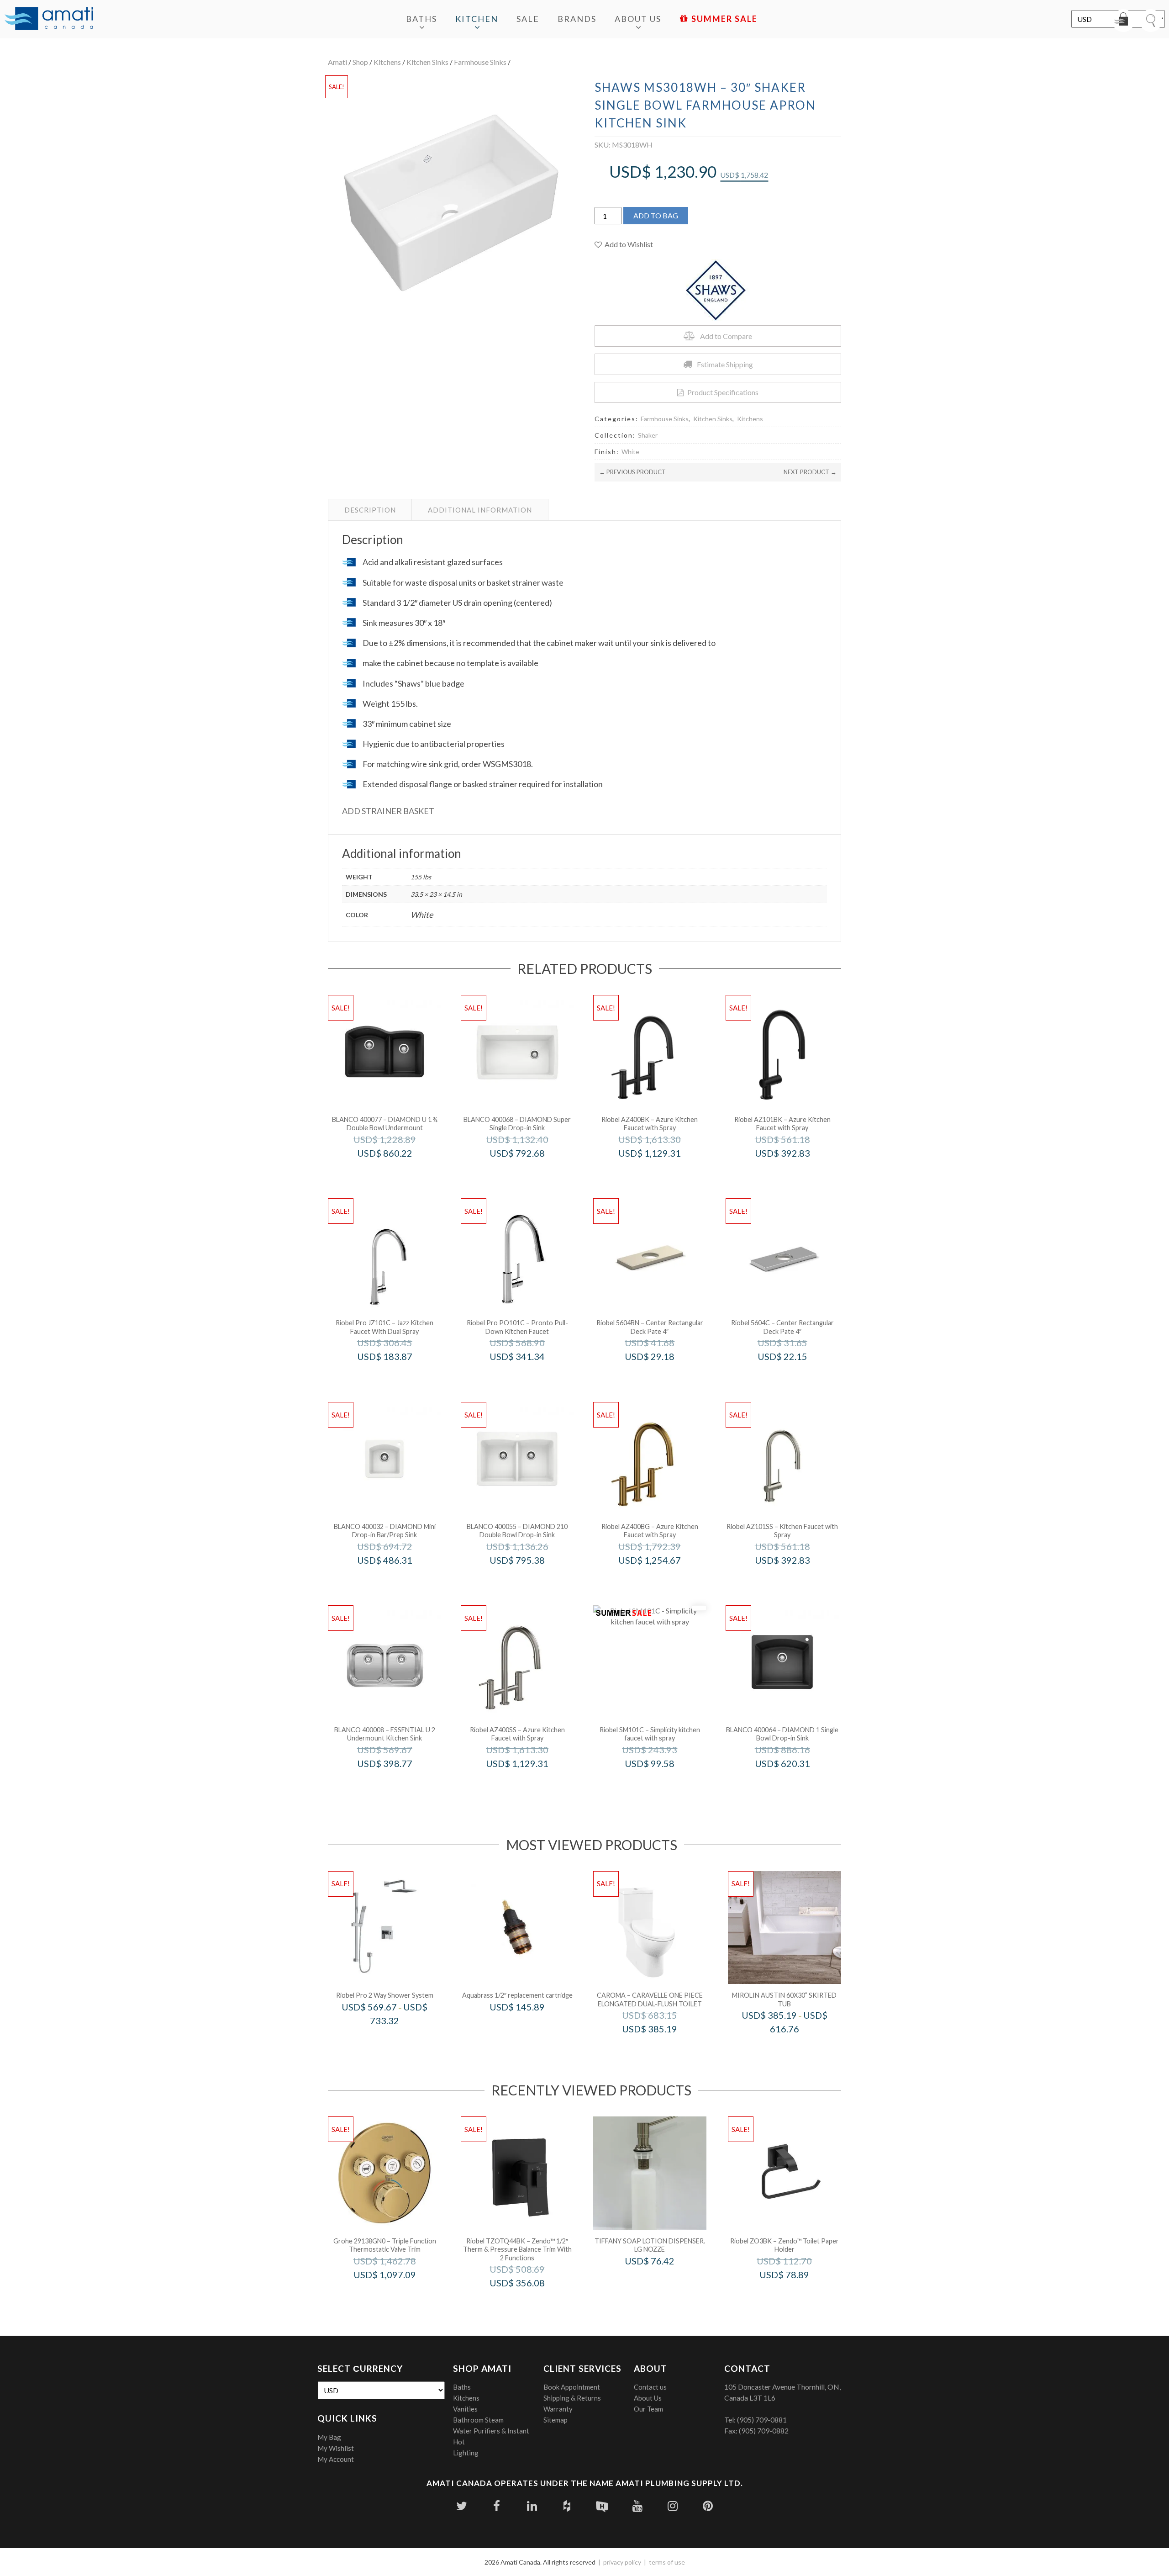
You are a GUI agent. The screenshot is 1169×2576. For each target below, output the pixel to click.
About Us (638, 19)
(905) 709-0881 (762, 2420)
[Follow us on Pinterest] (708, 2506)
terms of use (667, 2562)
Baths (421, 19)
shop (360, 62)
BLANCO (397, 1172)
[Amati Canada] (49, 19)
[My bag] (1123, 21)
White (630, 452)
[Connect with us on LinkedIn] (532, 2506)
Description (370, 510)
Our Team (648, 2409)
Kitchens (387, 62)
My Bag (329, 2437)
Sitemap (556, 2420)
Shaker (648, 435)
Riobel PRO (397, 1376)
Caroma (662, 2048)
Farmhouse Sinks (480, 62)
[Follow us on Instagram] (672, 2506)
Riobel (662, 1172)
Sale (528, 19)
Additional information (480, 510)
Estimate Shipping (725, 364)
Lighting (466, 2453)
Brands (577, 19)
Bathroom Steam (478, 2420)
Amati (337, 62)
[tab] (370, 510)
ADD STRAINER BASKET (388, 811)
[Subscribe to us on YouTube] (637, 2506)
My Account (336, 2459)
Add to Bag (656, 215)
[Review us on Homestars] (602, 2506)
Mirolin (797, 2048)
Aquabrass (530, 2026)
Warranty (558, 2409)
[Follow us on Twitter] (461, 2506)
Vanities (465, 2409)
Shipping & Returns (572, 2398)
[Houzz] (567, 2506)
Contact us (650, 2387)
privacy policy (622, 2562)
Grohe (397, 2294)
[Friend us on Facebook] (497, 2506)
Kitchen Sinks (427, 62)
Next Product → (810, 472)
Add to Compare (726, 336)
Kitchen (477, 19)
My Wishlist (336, 2448)
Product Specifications (723, 392)
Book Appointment (572, 2387)
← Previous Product (632, 472)
